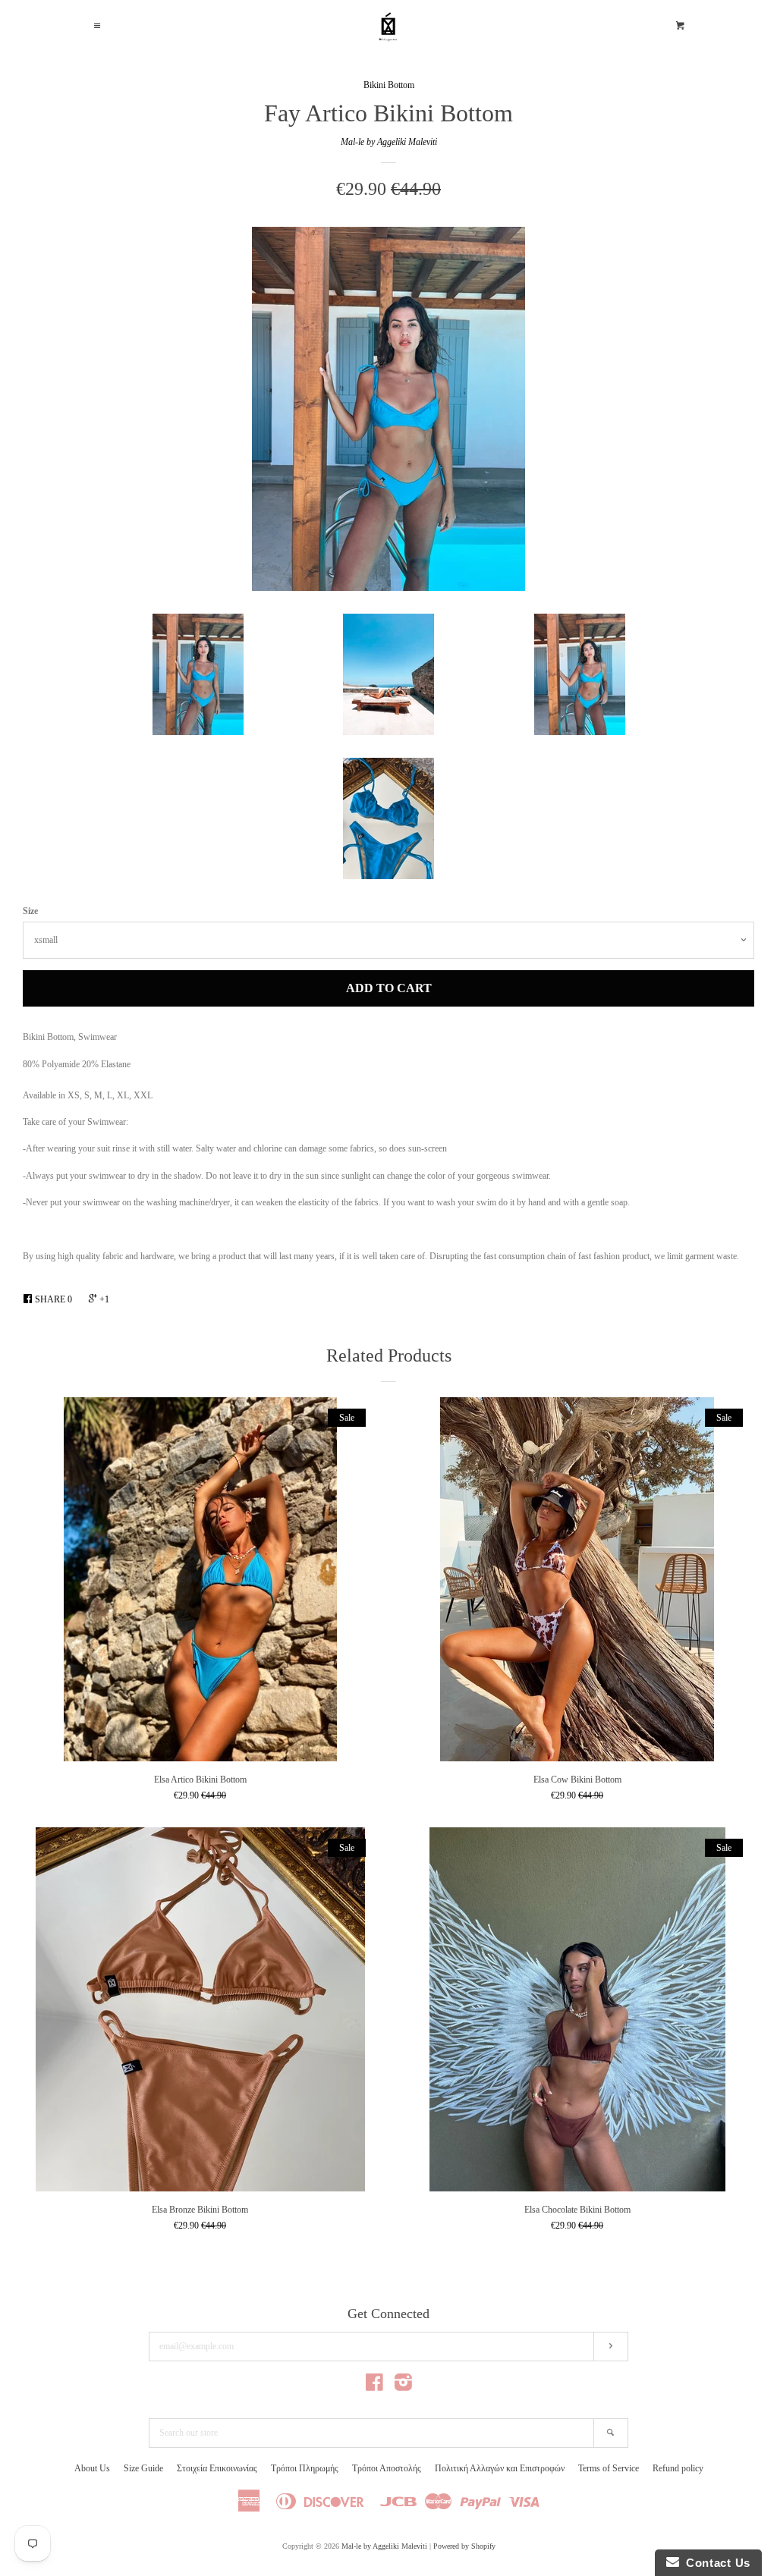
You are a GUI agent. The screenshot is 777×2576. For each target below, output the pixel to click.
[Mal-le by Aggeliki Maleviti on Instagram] (403, 2386)
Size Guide (143, 2468)
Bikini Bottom (389, 85)
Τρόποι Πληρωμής (305, 2468)
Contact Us (715, 2563)
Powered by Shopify (464, 2546)
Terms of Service (609, 2468)
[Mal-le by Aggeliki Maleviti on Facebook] (374, 2386)
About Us (92, 2468)
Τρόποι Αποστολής (387, 2468)
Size (30, 911)
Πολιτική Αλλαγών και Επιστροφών (500, 2468)
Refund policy (678, 2468)
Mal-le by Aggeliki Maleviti (389, 142)
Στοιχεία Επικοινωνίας (217, 2468)
